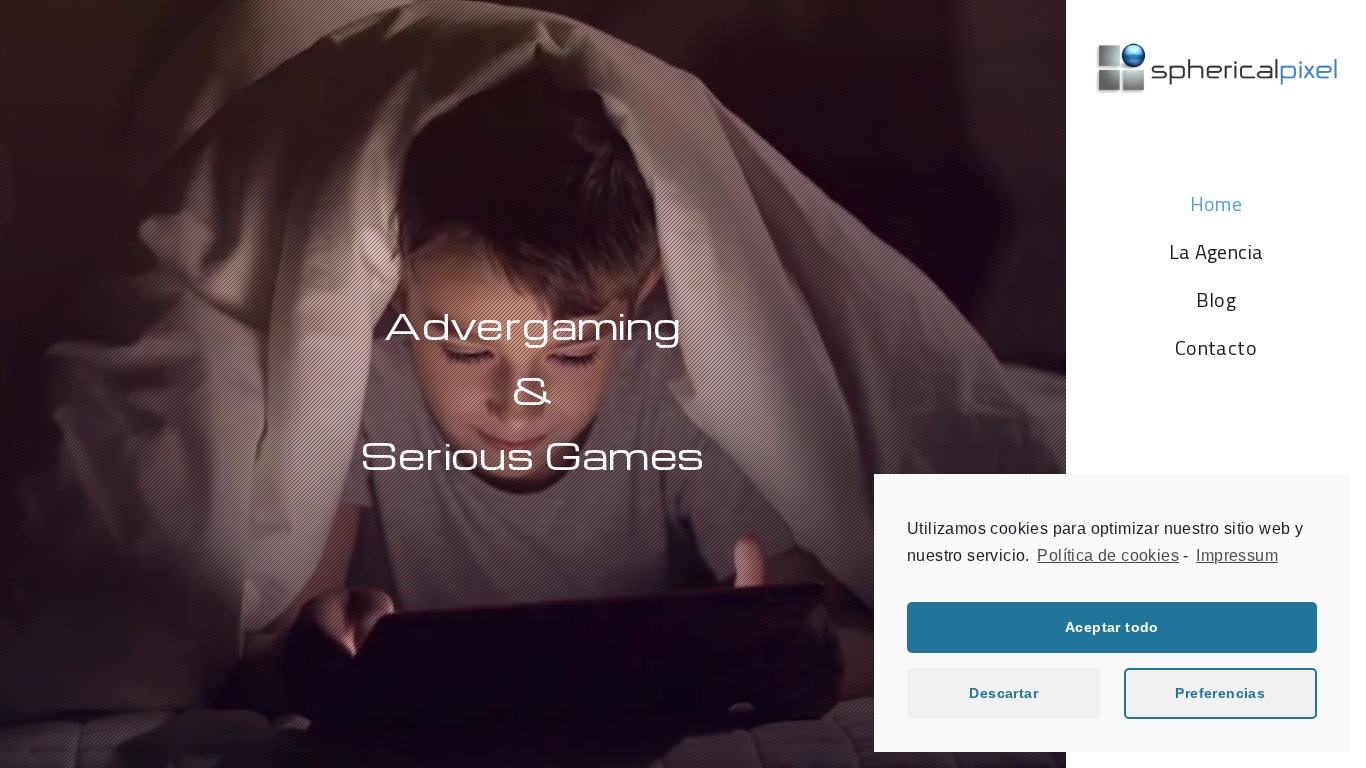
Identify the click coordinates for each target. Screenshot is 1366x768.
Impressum (1237, 555)
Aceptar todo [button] (1112, 627)
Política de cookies (1108, 555)
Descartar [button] (1003, 693)
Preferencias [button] (1220, 693)
